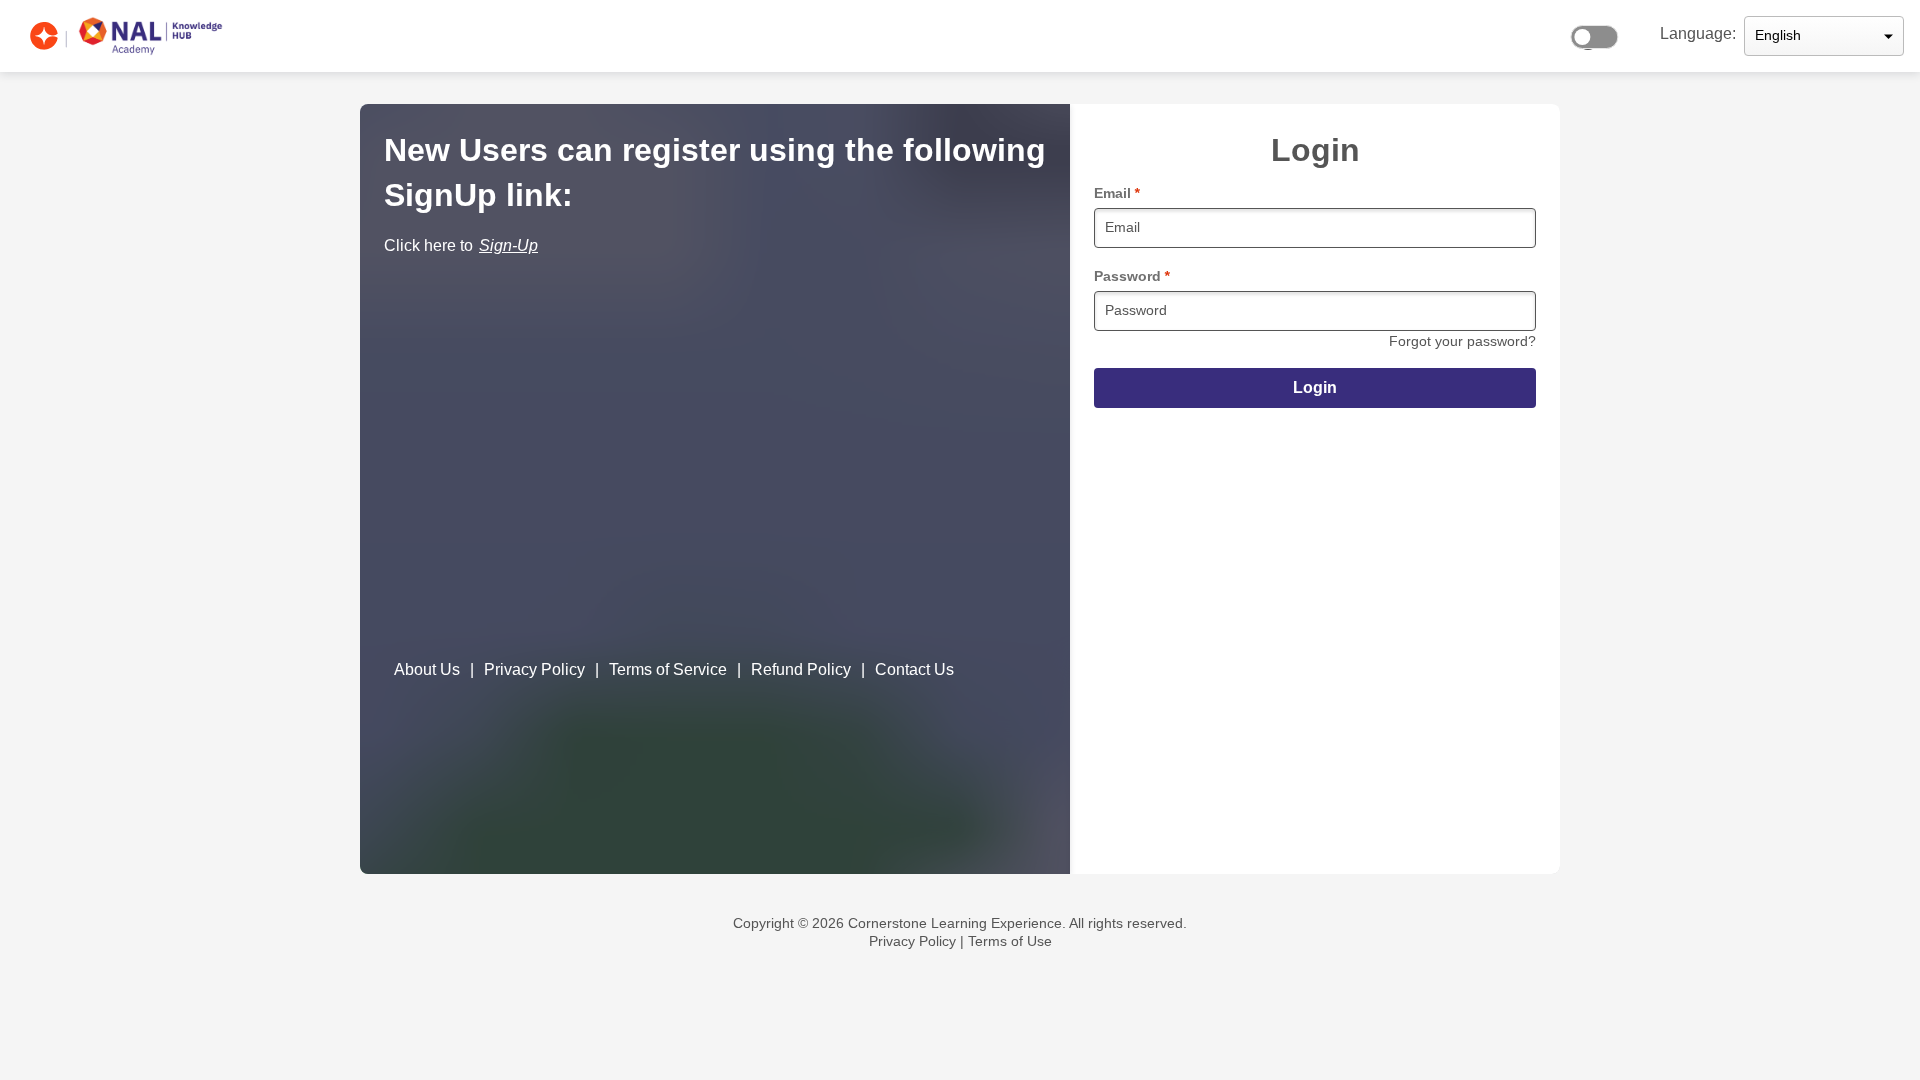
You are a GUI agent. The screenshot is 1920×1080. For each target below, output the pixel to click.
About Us (427, 669)
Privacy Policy (534, 669)
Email (1116, 193)
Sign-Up (508, 245)
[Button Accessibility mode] (1600, 32)
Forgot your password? (1462, 341)
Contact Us (914, 669)
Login (1315, 387)
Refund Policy (801, 669)
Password (1131, 276)
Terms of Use (1010, 941)
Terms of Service (668, 669)
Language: (1698, 33)
